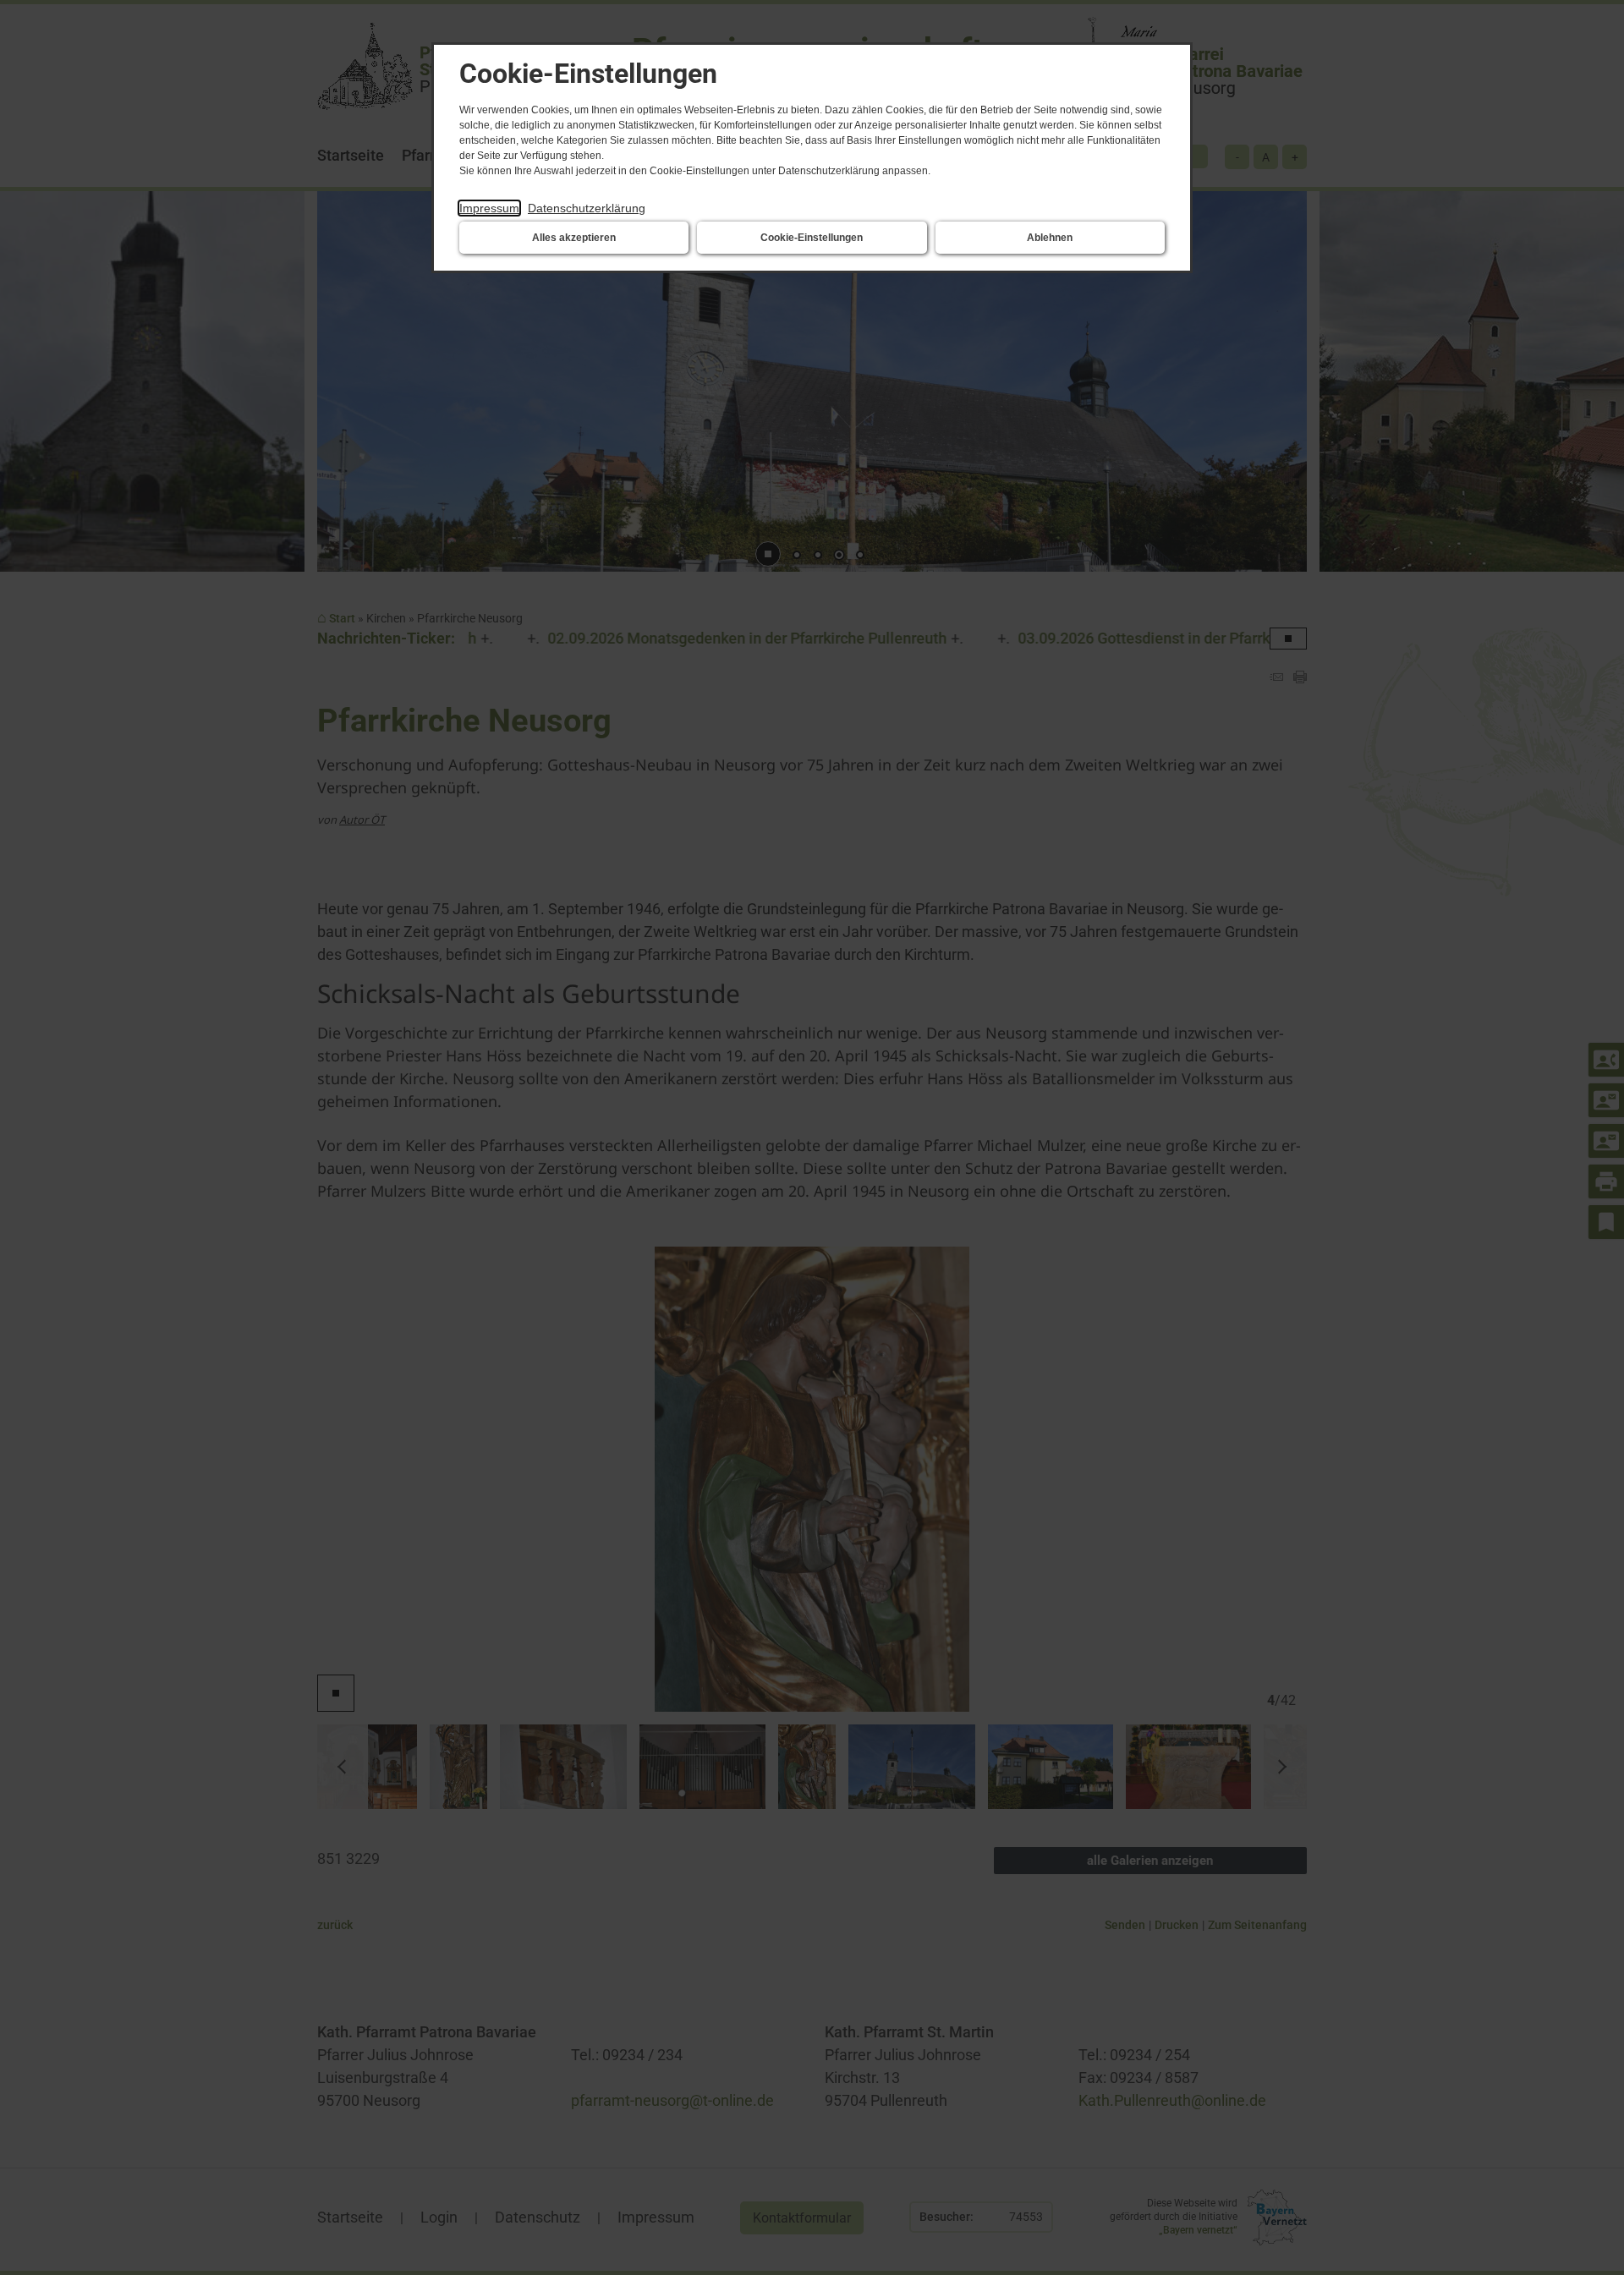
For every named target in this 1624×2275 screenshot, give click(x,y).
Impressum (489, 208)
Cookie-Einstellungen (812, 238)
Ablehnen (1050, 238)
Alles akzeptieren (574, 238)
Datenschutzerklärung (587, 208)
